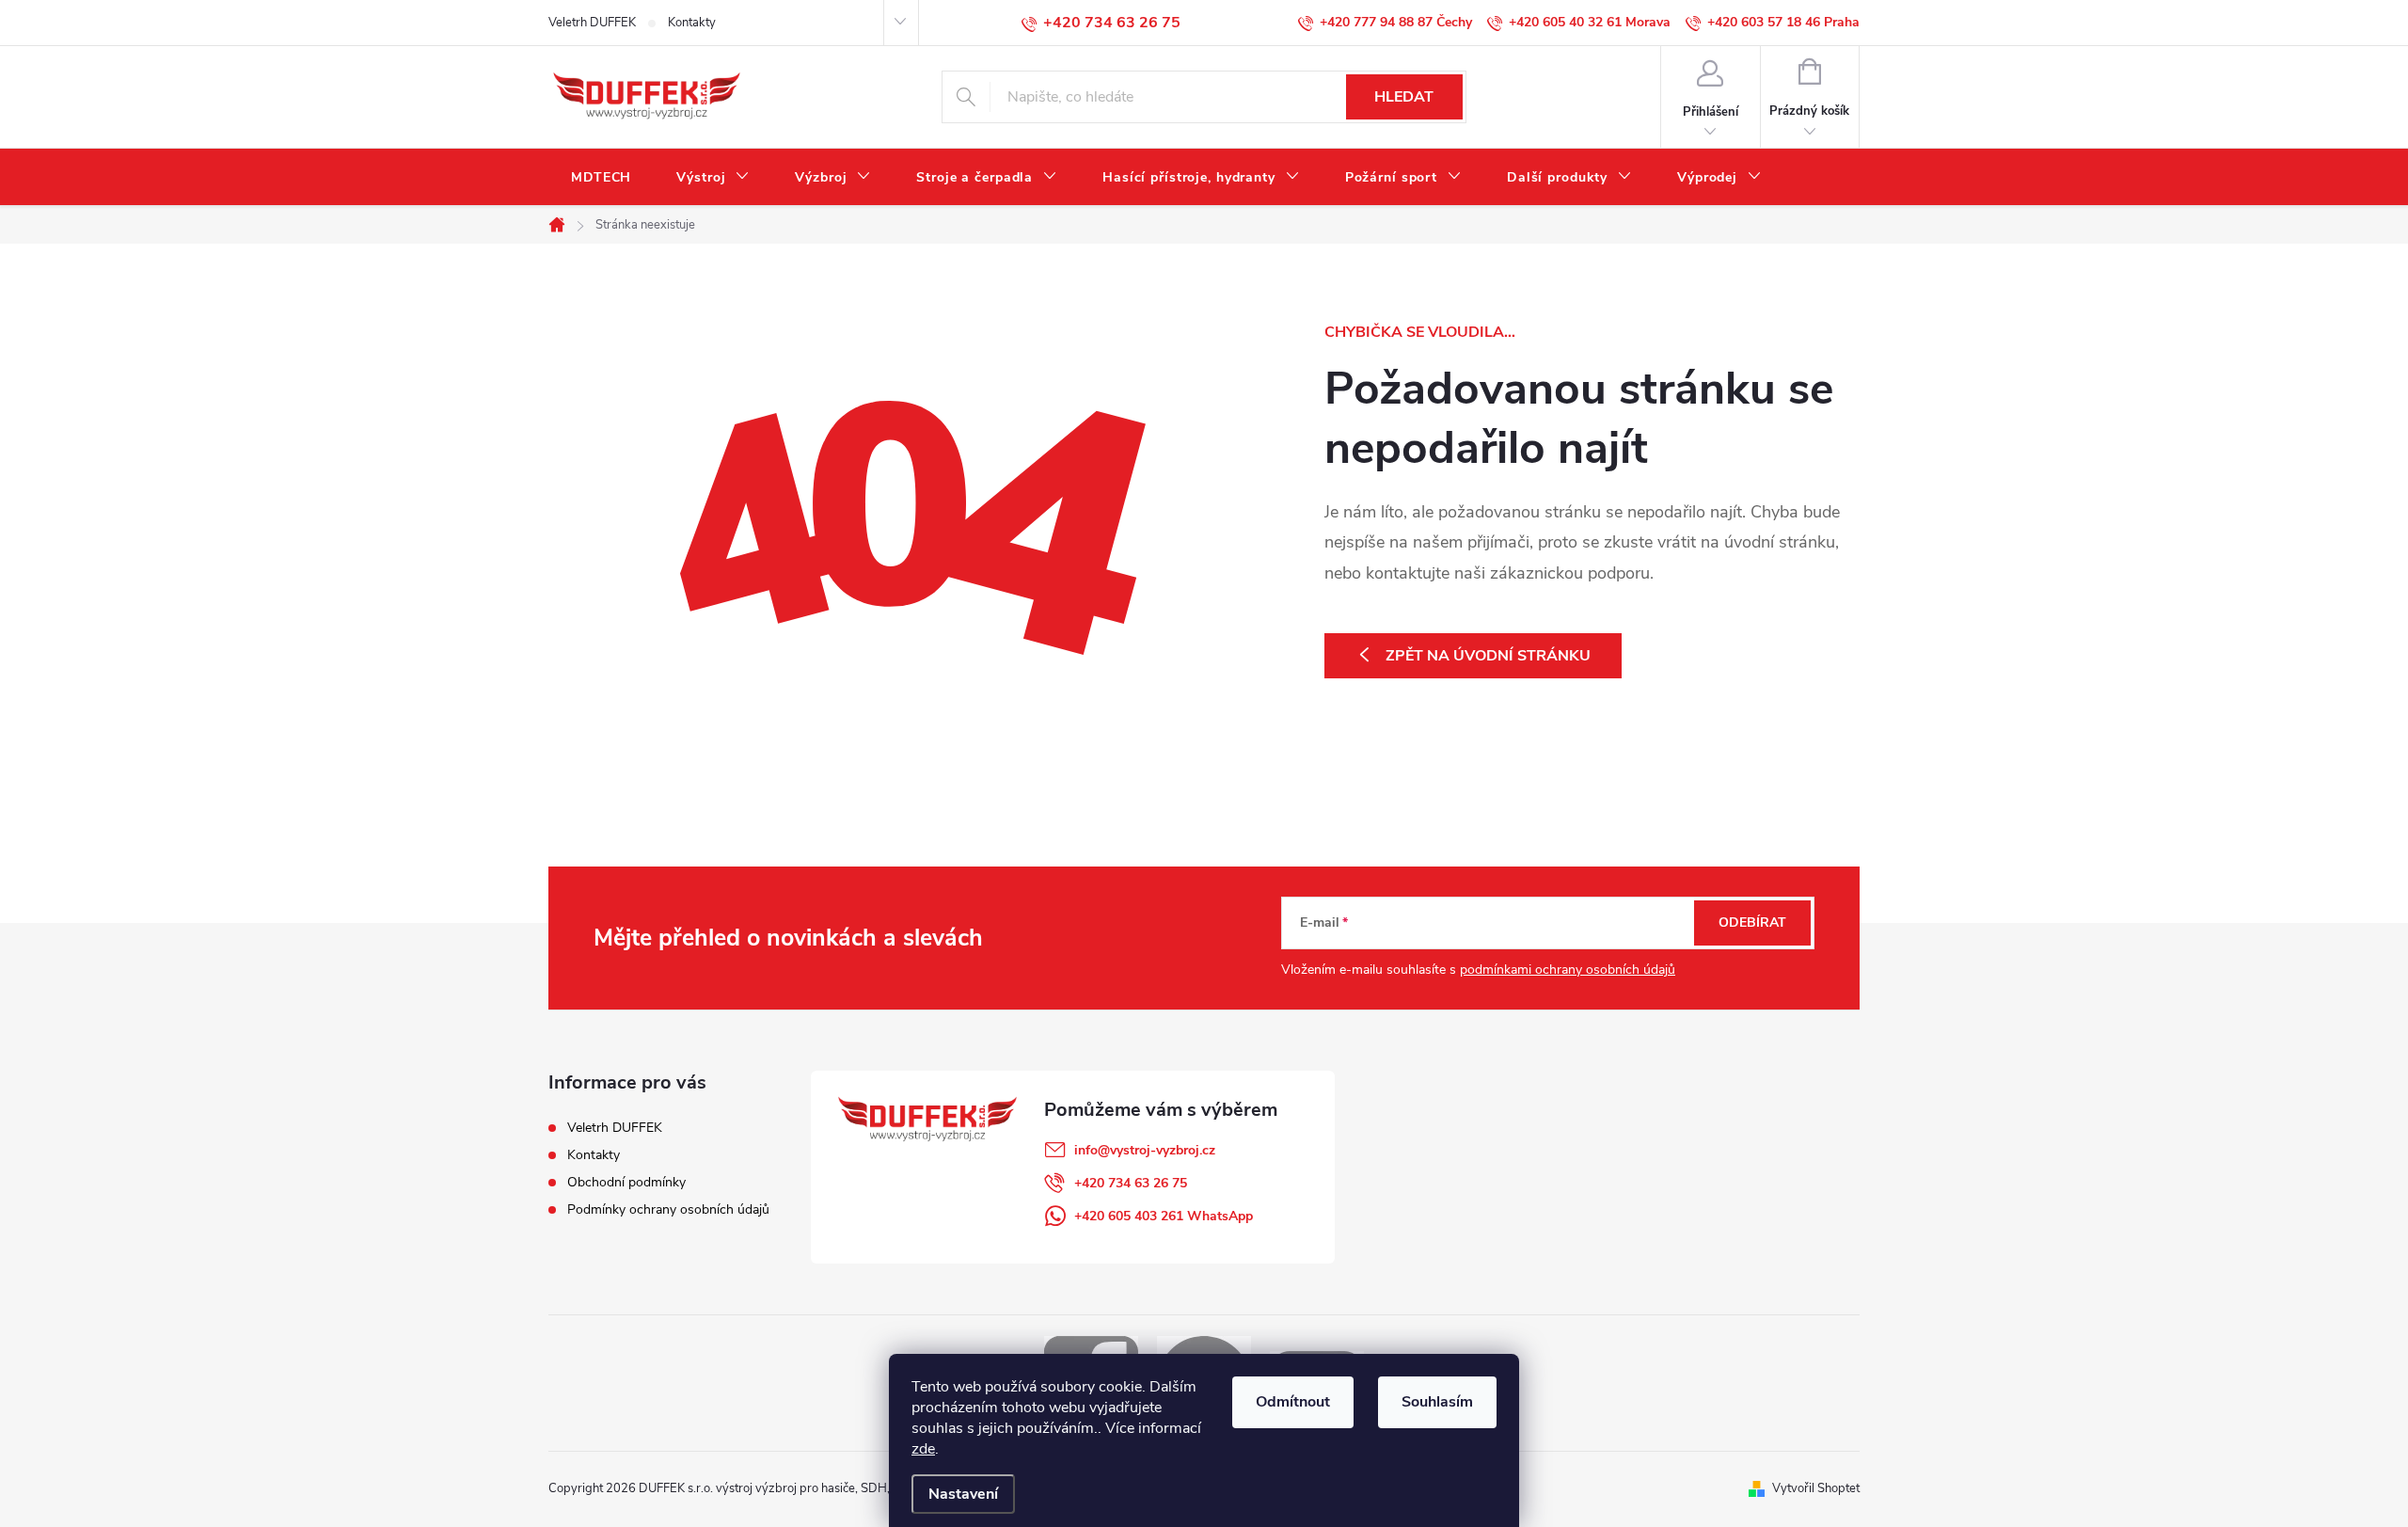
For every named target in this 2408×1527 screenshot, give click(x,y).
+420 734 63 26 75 (1131, 1183)
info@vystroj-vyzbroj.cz (1145, 1150)
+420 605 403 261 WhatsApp (1164, 1216)
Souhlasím (1437, 1402)
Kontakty (692, 23)
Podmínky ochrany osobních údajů (668, 1209)
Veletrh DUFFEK (592, 23)
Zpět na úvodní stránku (1488, 656)
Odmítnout (1293, 1402)
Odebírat (1752, 923)
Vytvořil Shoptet (1816, 1488)
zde (923, 1449)
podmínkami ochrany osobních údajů (1568, 970)
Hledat (1404, 97)
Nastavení (963, 1494)
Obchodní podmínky (626, 1182)
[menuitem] (601, 178)
